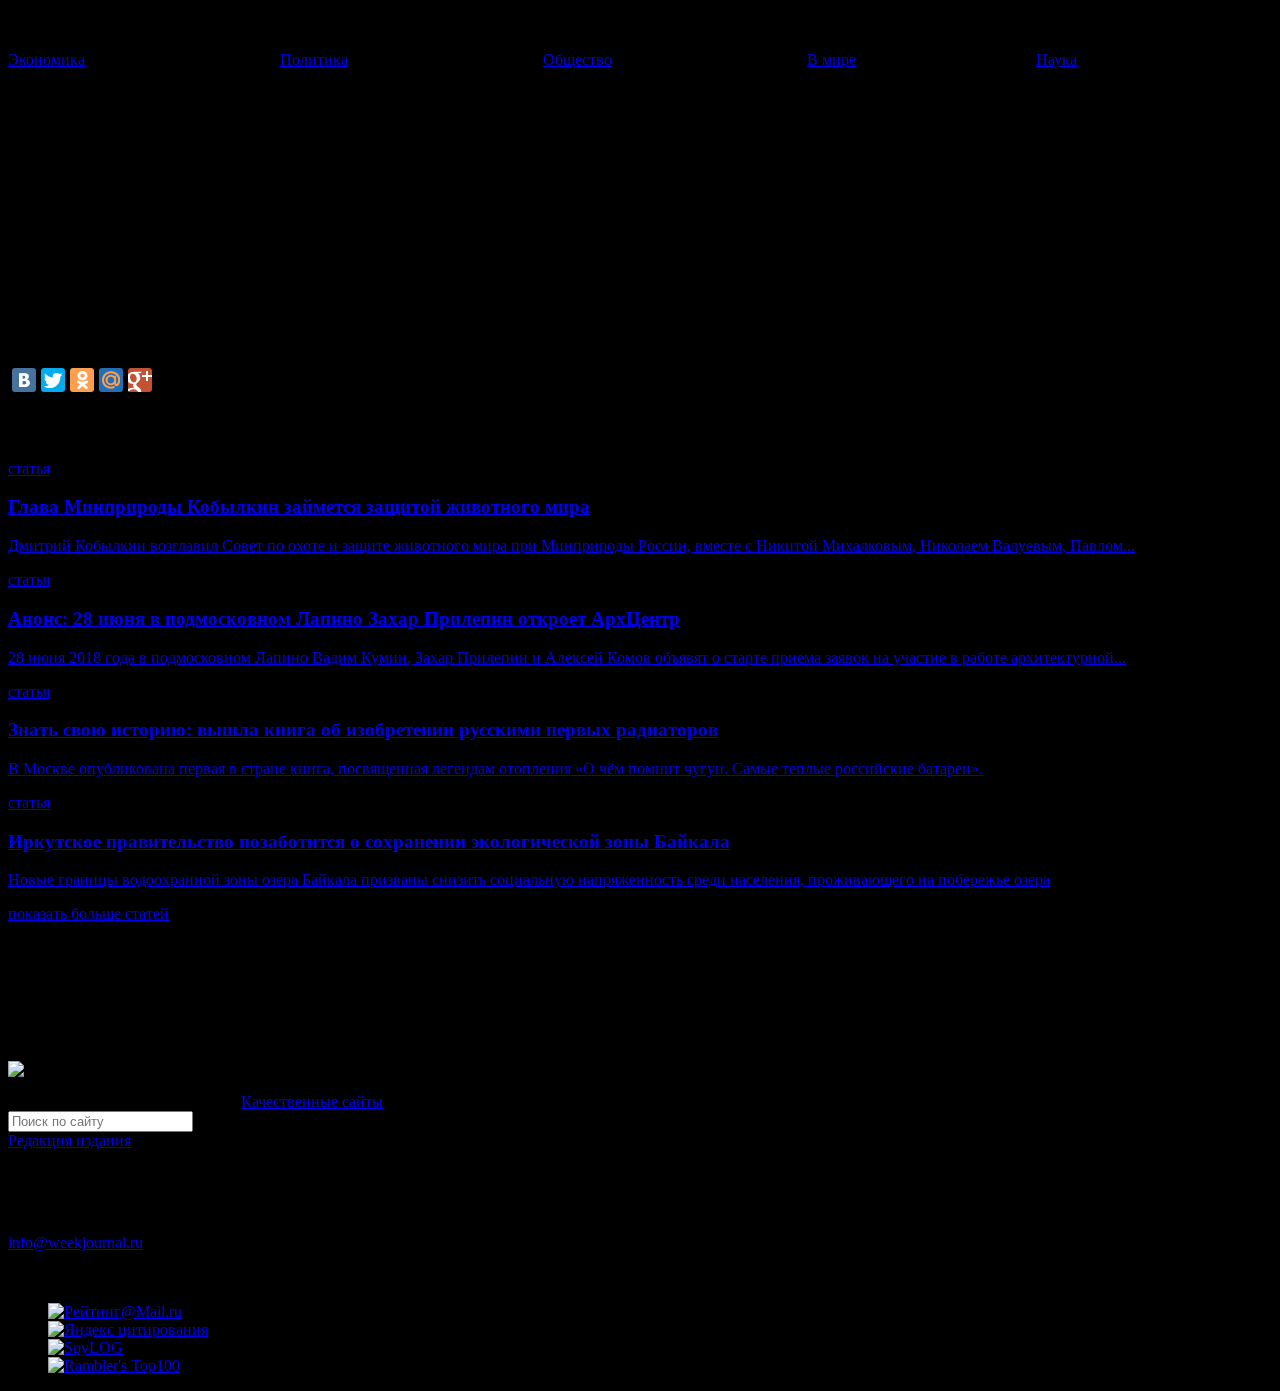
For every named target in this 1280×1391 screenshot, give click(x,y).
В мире (831, 59)
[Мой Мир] (111, 380)
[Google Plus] (140, 380)
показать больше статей (88, 913)
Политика (314, 59)
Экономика (46, 59)
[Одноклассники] (82, 380)
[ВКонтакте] (24, 380)
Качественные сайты (312, 1101)
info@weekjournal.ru (75, 1242)
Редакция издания (69, 1140)
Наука (1056, 59)
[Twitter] (53, 380)
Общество (577, 59)
